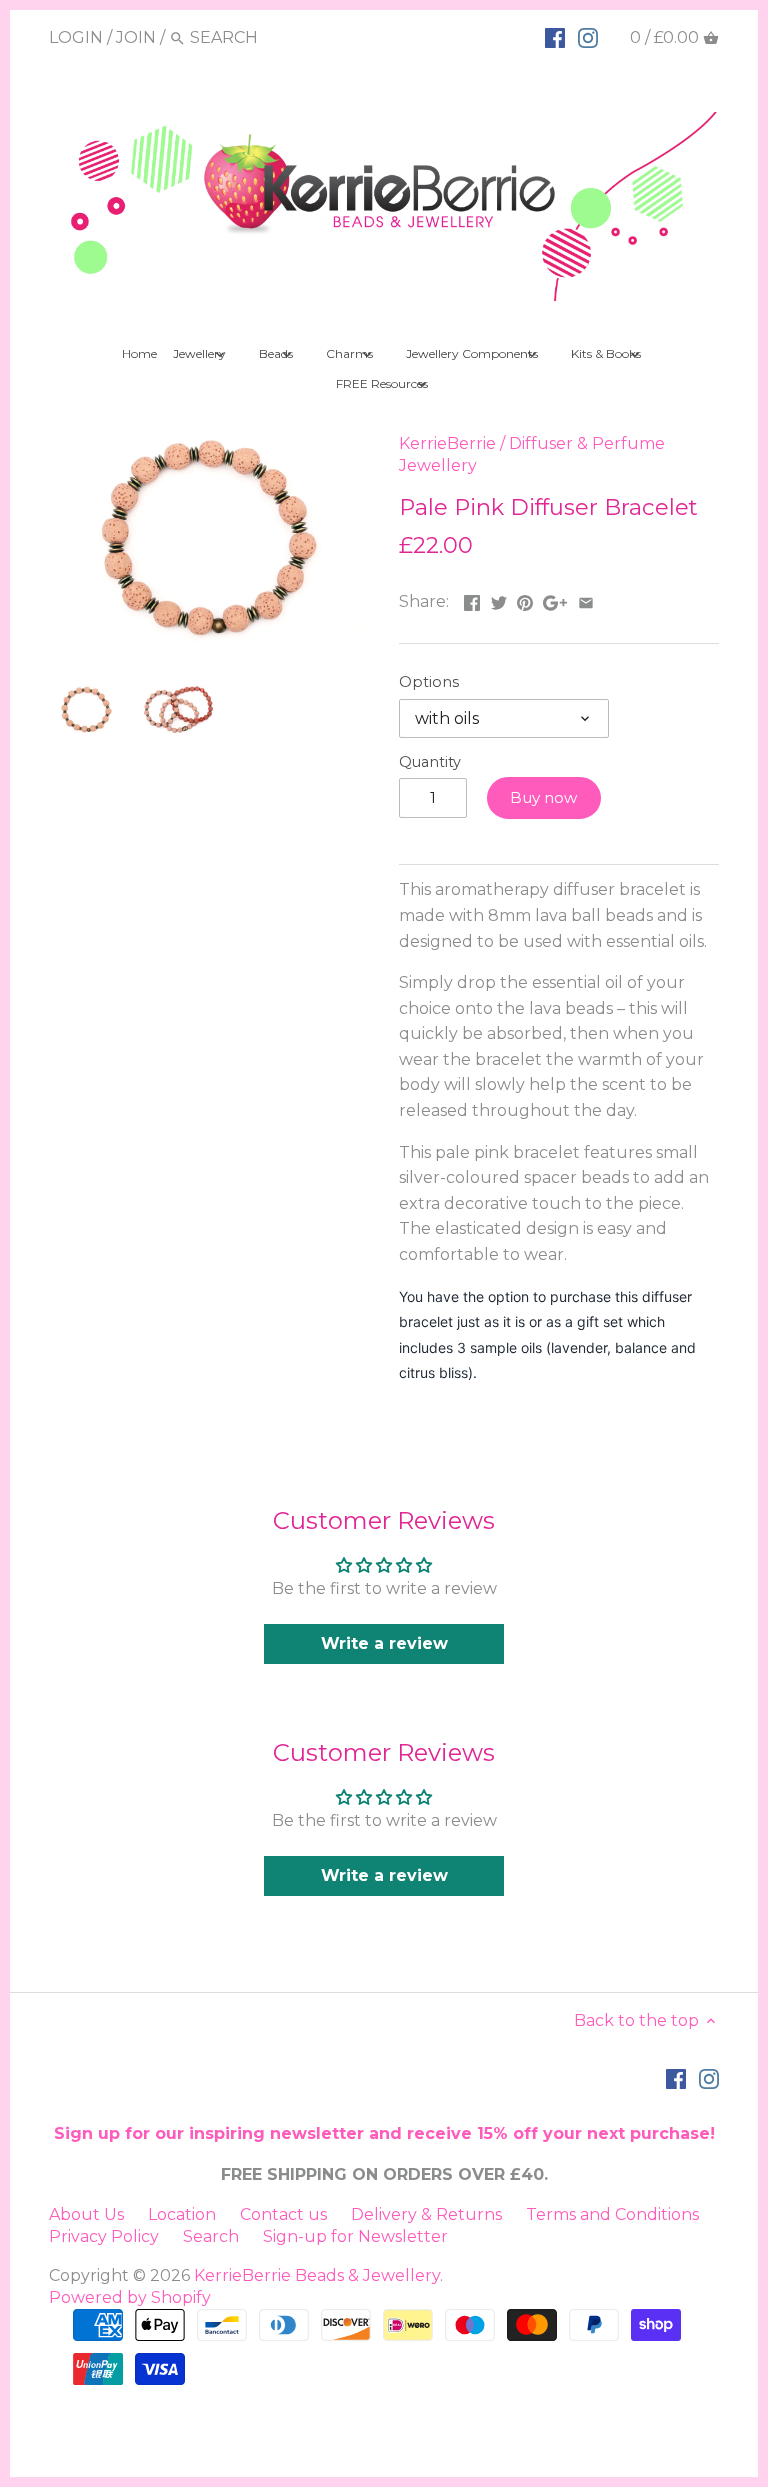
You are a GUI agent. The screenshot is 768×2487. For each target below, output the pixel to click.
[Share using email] (586, 599)
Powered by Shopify (130, 2297)
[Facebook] (555, 37)
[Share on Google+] (555, 599)
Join (136, 37)
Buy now (543, 797)
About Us (86, 2214)
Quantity (430, 762)
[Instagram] (588, 37)
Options (429, 682)
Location (182, 2214)
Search (211, 2236)
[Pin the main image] (525, 599)
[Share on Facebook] (472, 599)
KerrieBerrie (447, 443)
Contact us (283, 2214)
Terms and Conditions (612, 2214)
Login (76, 37)
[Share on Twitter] (499, 599)
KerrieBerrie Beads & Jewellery (317, 2275)
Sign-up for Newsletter (355, 2236)
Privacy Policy (104, 2236)
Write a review (384, 1643)
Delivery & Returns (426, 2214)
